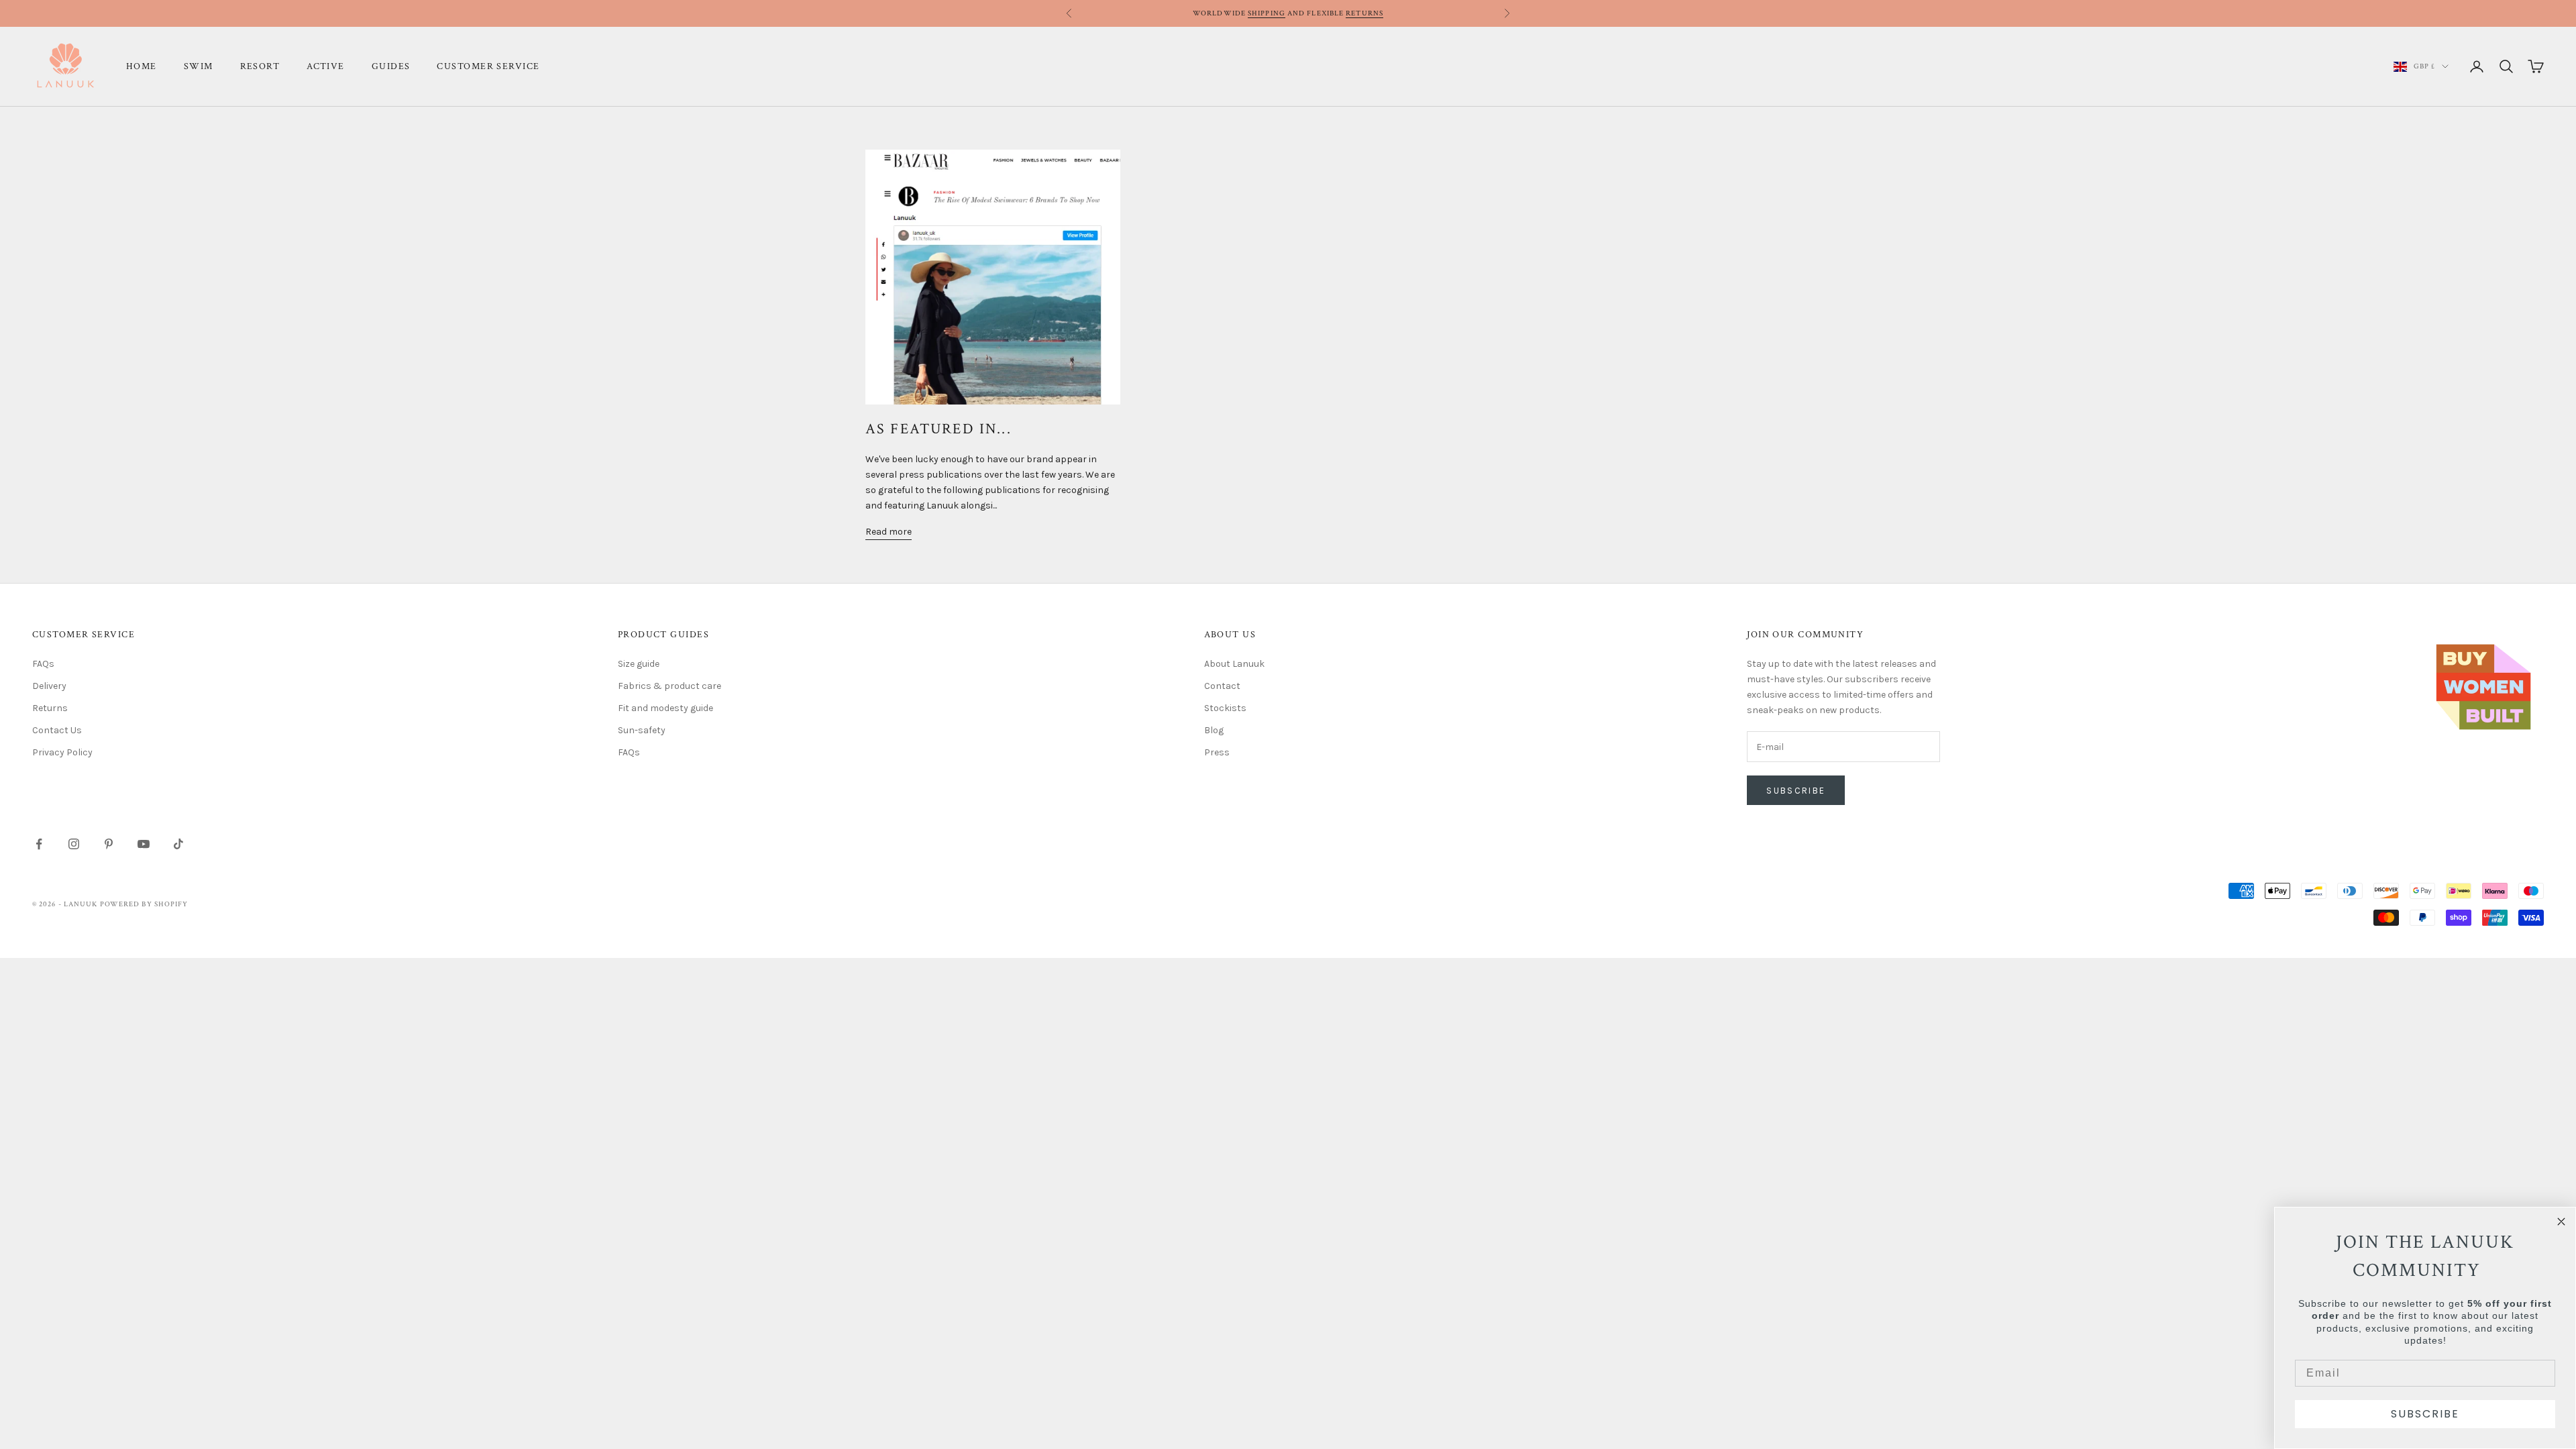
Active (326, 66)
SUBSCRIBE (2425, 1414)
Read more (889, 532)
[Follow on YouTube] (144, 844)
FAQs (43, 664)
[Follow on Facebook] (39, 844)
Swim (199, 66)
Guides (391, 66)
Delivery (49, 686)
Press (1217, 752)
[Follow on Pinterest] (109, 844)
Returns (1364, 13)
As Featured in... (938, 429)
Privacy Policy (62, 752)
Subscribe (1796, 791)
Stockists (1225, 708)
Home (142, 66)
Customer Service (488, 66)
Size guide (639, 664)
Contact (1222, 686)
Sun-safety (642, 730)
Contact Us (57, 730)
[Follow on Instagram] (74, 844)
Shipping (1267, 13)
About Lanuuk (1234, 664)
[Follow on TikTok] (178, 844)
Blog (1214, 730)
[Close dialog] (2561, 1222)
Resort (260, 66)
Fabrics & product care (669, 686)
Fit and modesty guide (665, 708)
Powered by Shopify (144, 904)
